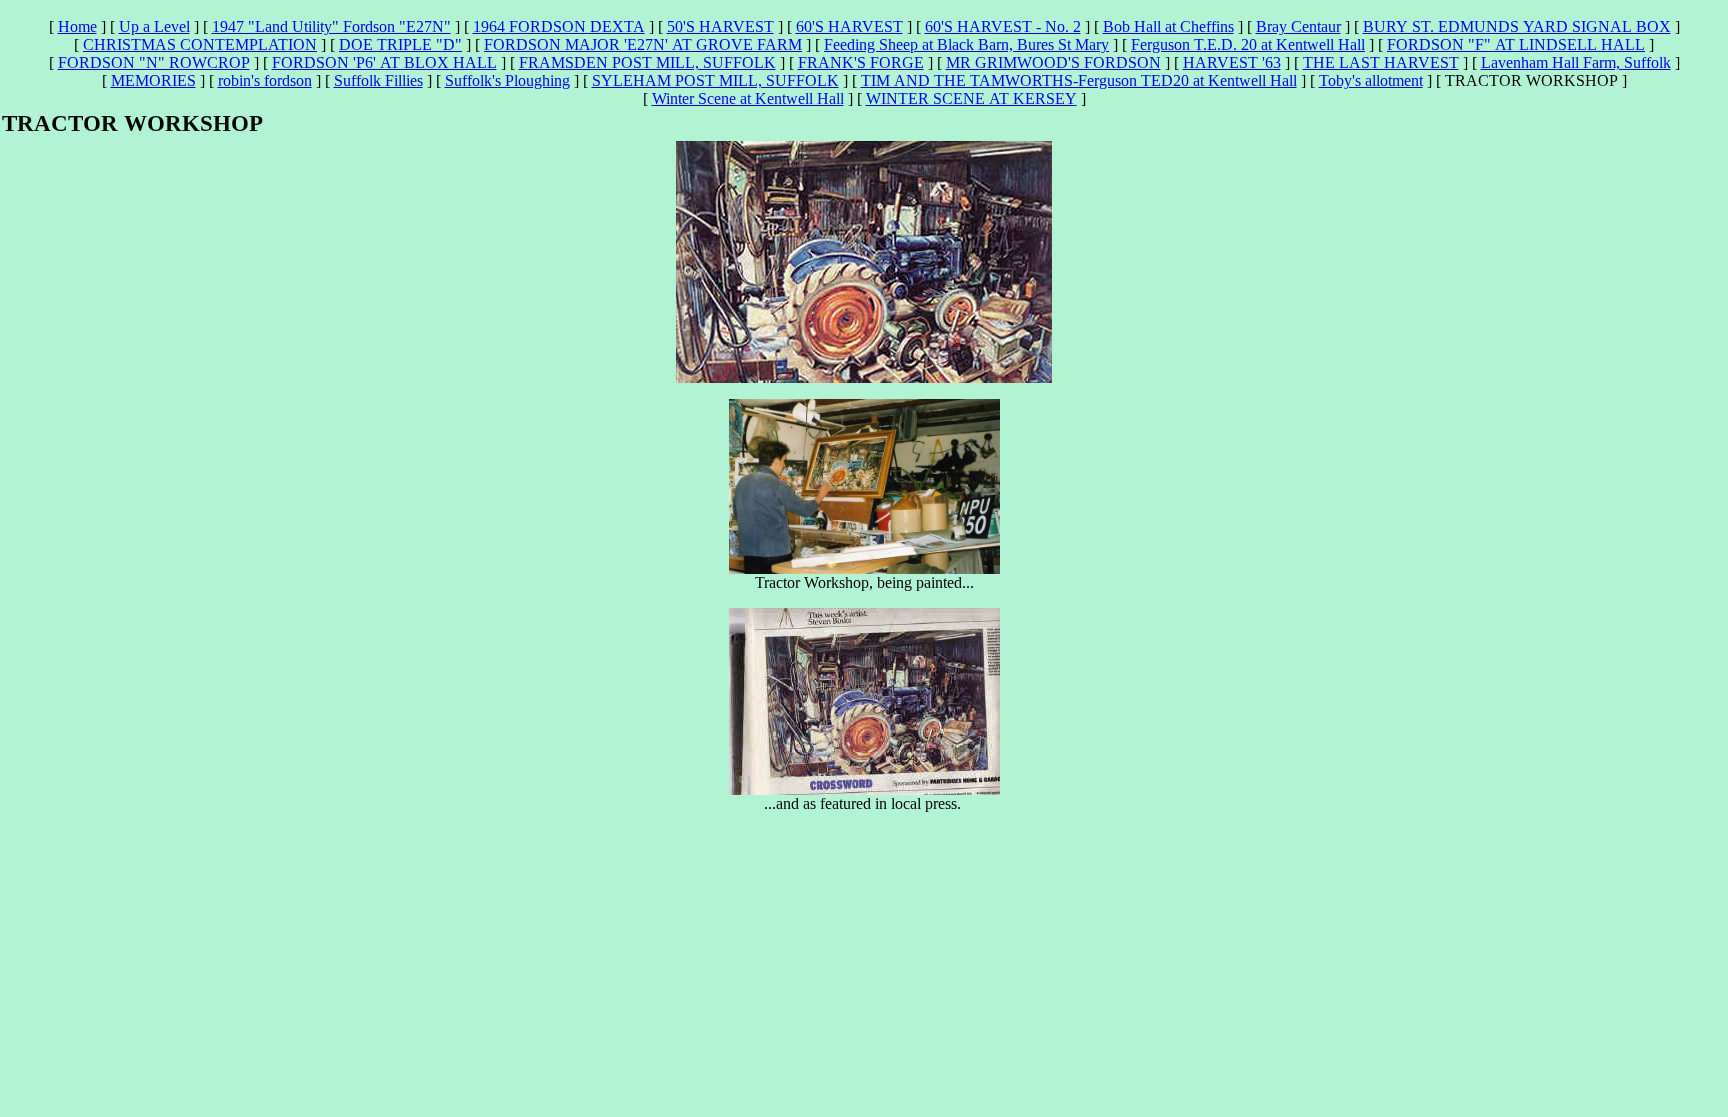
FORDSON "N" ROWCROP (154, 62)
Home (77, 26)
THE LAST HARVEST (1381, 62)
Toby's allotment (1371, 80)
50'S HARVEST (720, 26)
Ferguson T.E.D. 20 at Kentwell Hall (1248, 44)
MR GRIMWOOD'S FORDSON (1053, 62)
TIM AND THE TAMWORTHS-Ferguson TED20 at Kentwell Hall (1079, 80)
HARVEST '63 (1232, 62)
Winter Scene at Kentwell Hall (748, 98)
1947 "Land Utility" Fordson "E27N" (331, 26)
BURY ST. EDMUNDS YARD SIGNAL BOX (1517, 26)
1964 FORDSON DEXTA (559, 26)
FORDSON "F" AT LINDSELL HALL (1516, 44)
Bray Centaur (1298, 26)
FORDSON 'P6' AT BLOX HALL (384, 62)
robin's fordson (265, 80)
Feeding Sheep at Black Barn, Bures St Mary (966, 44)
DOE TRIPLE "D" (400, 44)
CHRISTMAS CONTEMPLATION (200, 44)
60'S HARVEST (849, 26)
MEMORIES (153, 80)
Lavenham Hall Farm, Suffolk (1576, 62)
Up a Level (154, 26)
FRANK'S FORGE (861, 62)
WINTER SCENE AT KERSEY (971, 98)
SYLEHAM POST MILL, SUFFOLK (715, 80)
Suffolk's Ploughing (507, 80)
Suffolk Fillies (378, 80)
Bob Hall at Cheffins (1168, 26)
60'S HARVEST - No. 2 (1003, 26)
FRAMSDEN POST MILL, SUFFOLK (647, 62)
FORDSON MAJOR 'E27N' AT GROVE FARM (643, 44)
